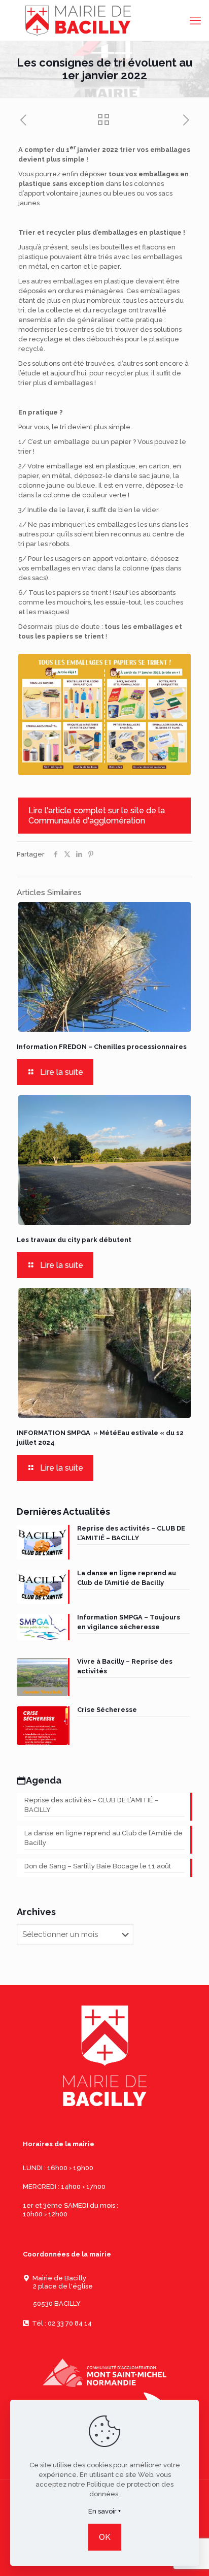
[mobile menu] (195, 20)
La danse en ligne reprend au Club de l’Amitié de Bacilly (103, 1838)
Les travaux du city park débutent (74, 1240)
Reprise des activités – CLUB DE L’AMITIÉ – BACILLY (92, 1805)
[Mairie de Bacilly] (104, 20)
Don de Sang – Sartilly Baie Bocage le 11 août (98, 1866)
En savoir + (104, 2511)
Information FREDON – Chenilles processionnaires (102, 1047)
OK (105, 2537)
